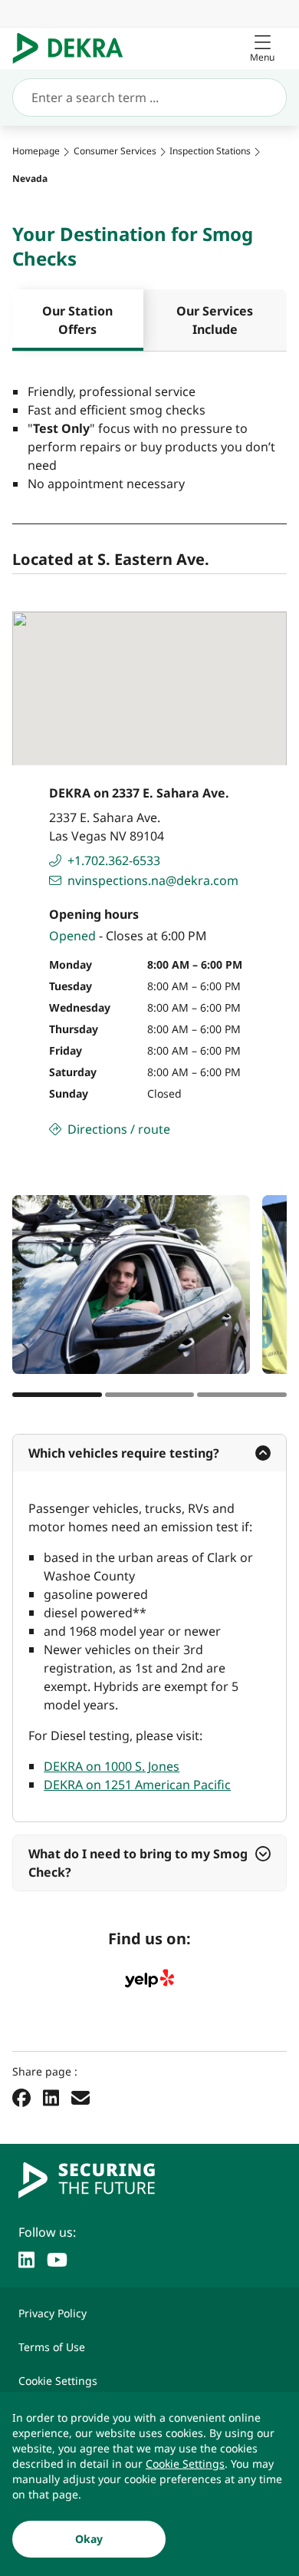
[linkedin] (26, 2258)
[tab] (78, 320)
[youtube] (57, 2258)
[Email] (80, 2097)
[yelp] (149, 1979)
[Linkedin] (51, 2097)
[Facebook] (21, 2097)
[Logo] (74, 48)
